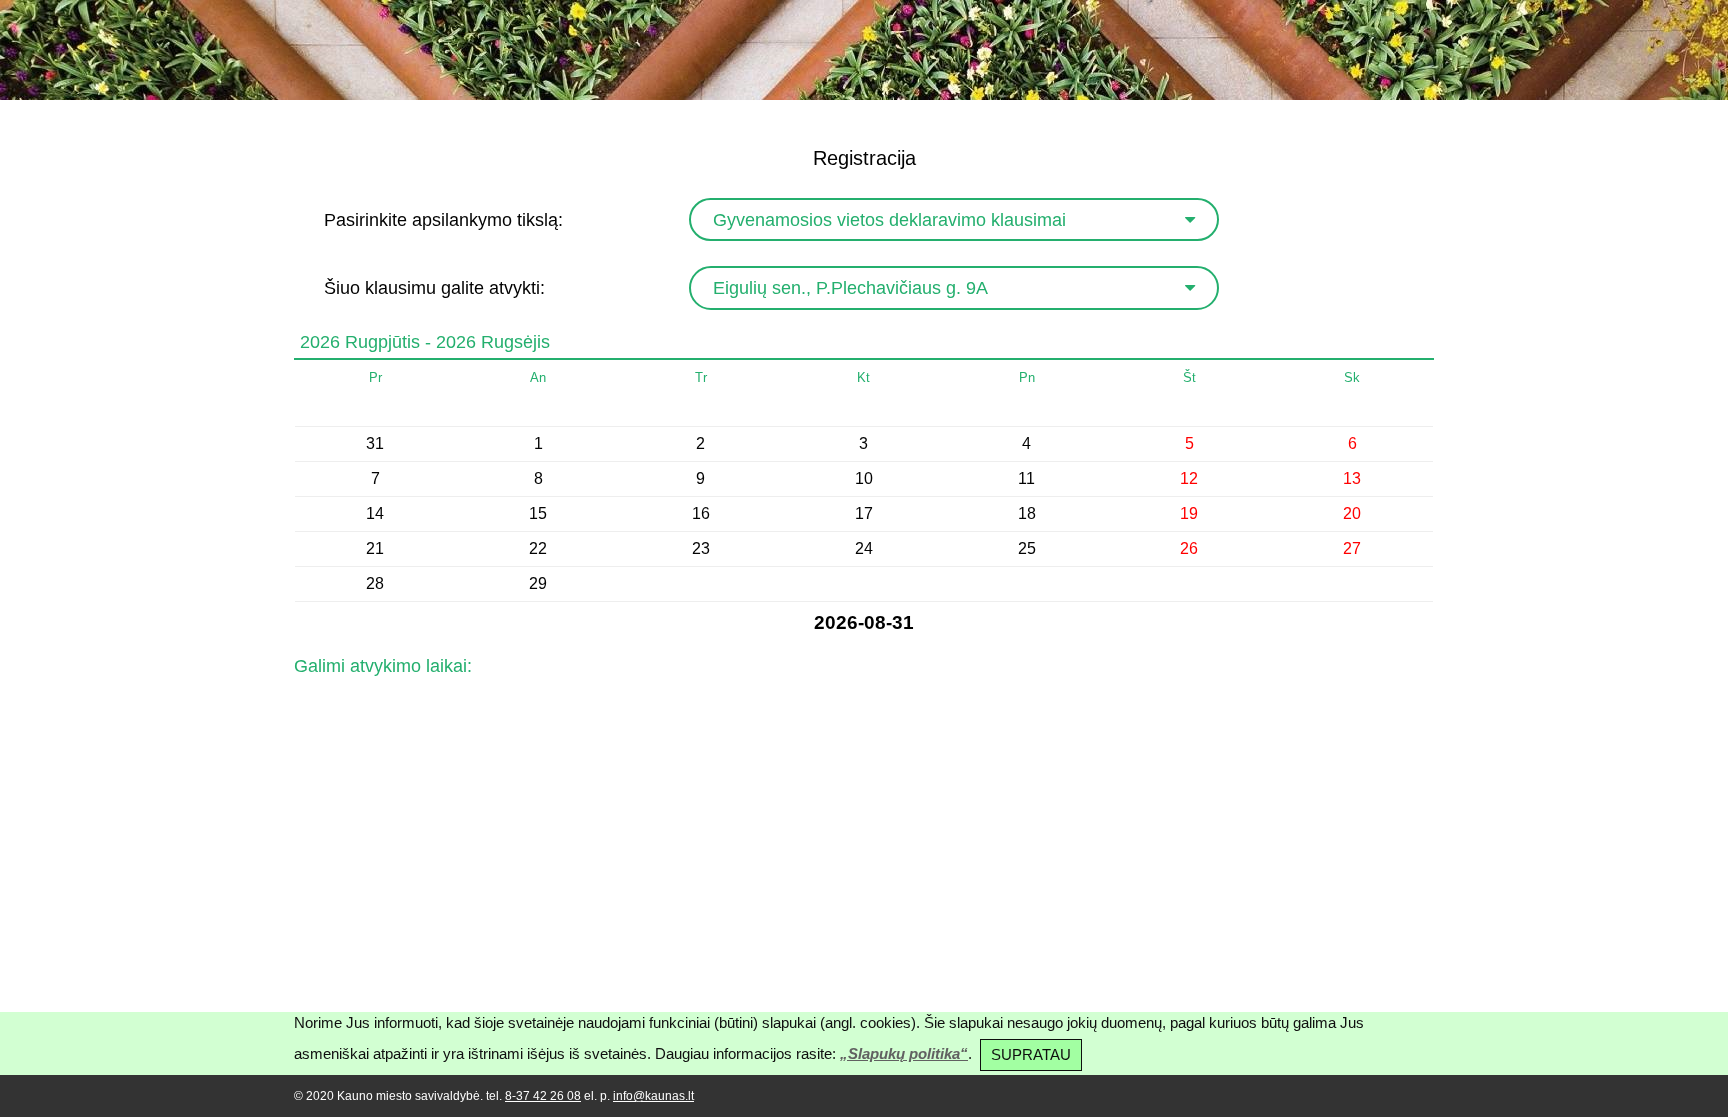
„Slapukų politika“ (904, 1053)
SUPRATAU (1031, 1054)
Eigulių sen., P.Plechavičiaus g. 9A (850, 288)
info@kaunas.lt (653, 1096)
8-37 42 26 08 (543, 1096)
